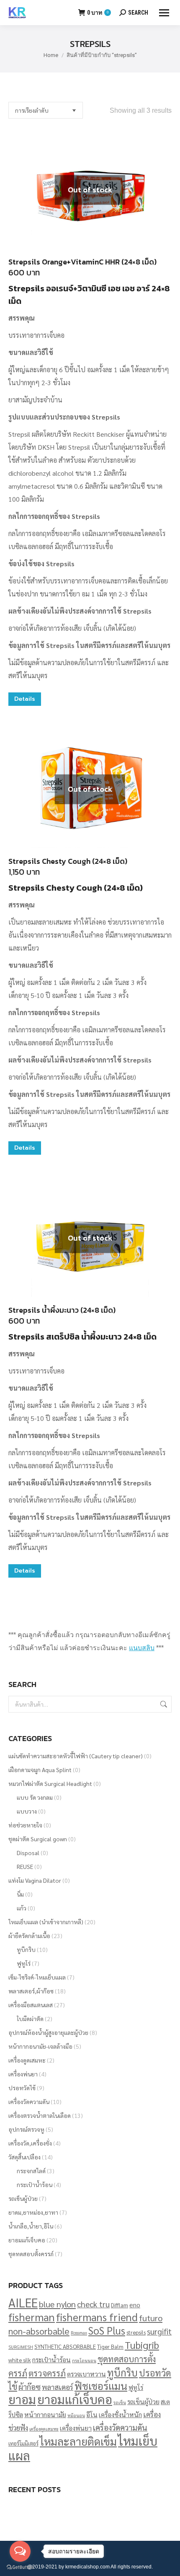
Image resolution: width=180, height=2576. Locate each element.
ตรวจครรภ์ (47, 2373)
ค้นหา (163, 1704)
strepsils (136, 2332)
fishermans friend (97, 2317)
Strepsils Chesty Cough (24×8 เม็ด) (68, 861)
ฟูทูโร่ (24, 1963)
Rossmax (79, 2333)
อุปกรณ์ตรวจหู (26, 2129)
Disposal (28, 1853)
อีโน (92, 2414)
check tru (93, 2304)
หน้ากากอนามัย (45, 2414)
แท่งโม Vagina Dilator (35, 1880)
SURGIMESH (21, 2347)
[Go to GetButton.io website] (20, 2567)
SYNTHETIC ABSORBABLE (65, 2347)
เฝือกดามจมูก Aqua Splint (40, 1770)
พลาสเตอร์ (58, 2387)
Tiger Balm (110, 2347)
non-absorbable (39, 2331)
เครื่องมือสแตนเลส (31, 2005)
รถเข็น (120, 2402)
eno (135, 2305)
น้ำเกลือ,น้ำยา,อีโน (31, 2226)
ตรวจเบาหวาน (86, 2374)
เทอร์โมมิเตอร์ (23, 2443)
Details (25, 699)
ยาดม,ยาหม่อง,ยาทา (33, 2212)
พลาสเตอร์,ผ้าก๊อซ (31, 1991)
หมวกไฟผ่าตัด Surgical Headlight (50, 1783)
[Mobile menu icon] (164, 13)
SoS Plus (107, 2330)
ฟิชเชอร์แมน (101, 2386)
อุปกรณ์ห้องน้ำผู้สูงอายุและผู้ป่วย (48, 2032)
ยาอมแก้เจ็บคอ (27, 2240)
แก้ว (22, 1908)
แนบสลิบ (142, 1648)
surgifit (159, 2331)
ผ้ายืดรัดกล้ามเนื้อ (29, 1936)
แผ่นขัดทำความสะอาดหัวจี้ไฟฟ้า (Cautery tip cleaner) (76, 1756)
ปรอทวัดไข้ (22, 2088)
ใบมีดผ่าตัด (30, 2019)
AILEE (23, 2303)
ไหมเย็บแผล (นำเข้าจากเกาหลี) (46, 1922)
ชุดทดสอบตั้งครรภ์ (31, 2254)
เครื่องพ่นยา (23, 2074)
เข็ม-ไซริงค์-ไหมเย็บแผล (37, 1977)
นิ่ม (20, 1894)
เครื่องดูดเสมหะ (27, 2060)
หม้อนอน (76, 2415)
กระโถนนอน (84, 2360)
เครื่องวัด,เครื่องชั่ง (30, 2143)
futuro (151, 2318)
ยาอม (22, 2399)
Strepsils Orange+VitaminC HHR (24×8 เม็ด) (82, 262)
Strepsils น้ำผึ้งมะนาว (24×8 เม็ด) (62, 1310)
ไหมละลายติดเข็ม (78, 2441)
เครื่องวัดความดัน (29, 2102)
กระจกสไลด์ (31, 2171)
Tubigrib (142, 2345)
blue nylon (57, 2304)
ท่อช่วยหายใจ (25, 1825)
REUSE (25, 1866)
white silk (20, 2360)
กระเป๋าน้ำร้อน (35, 2185)
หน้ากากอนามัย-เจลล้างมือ (40, 2046)
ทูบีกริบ (26, 1949)
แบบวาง (27, 1811)
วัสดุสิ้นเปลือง (24, 2157)
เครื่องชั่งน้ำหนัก (120, 2414)
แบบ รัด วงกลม (35, 1797)
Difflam (120, 2305)
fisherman (32, 2317)
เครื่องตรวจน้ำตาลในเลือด (40, 2115)
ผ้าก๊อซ (30, 2387)
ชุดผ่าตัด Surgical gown (38, 1839)
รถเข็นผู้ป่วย (23, 2198)
